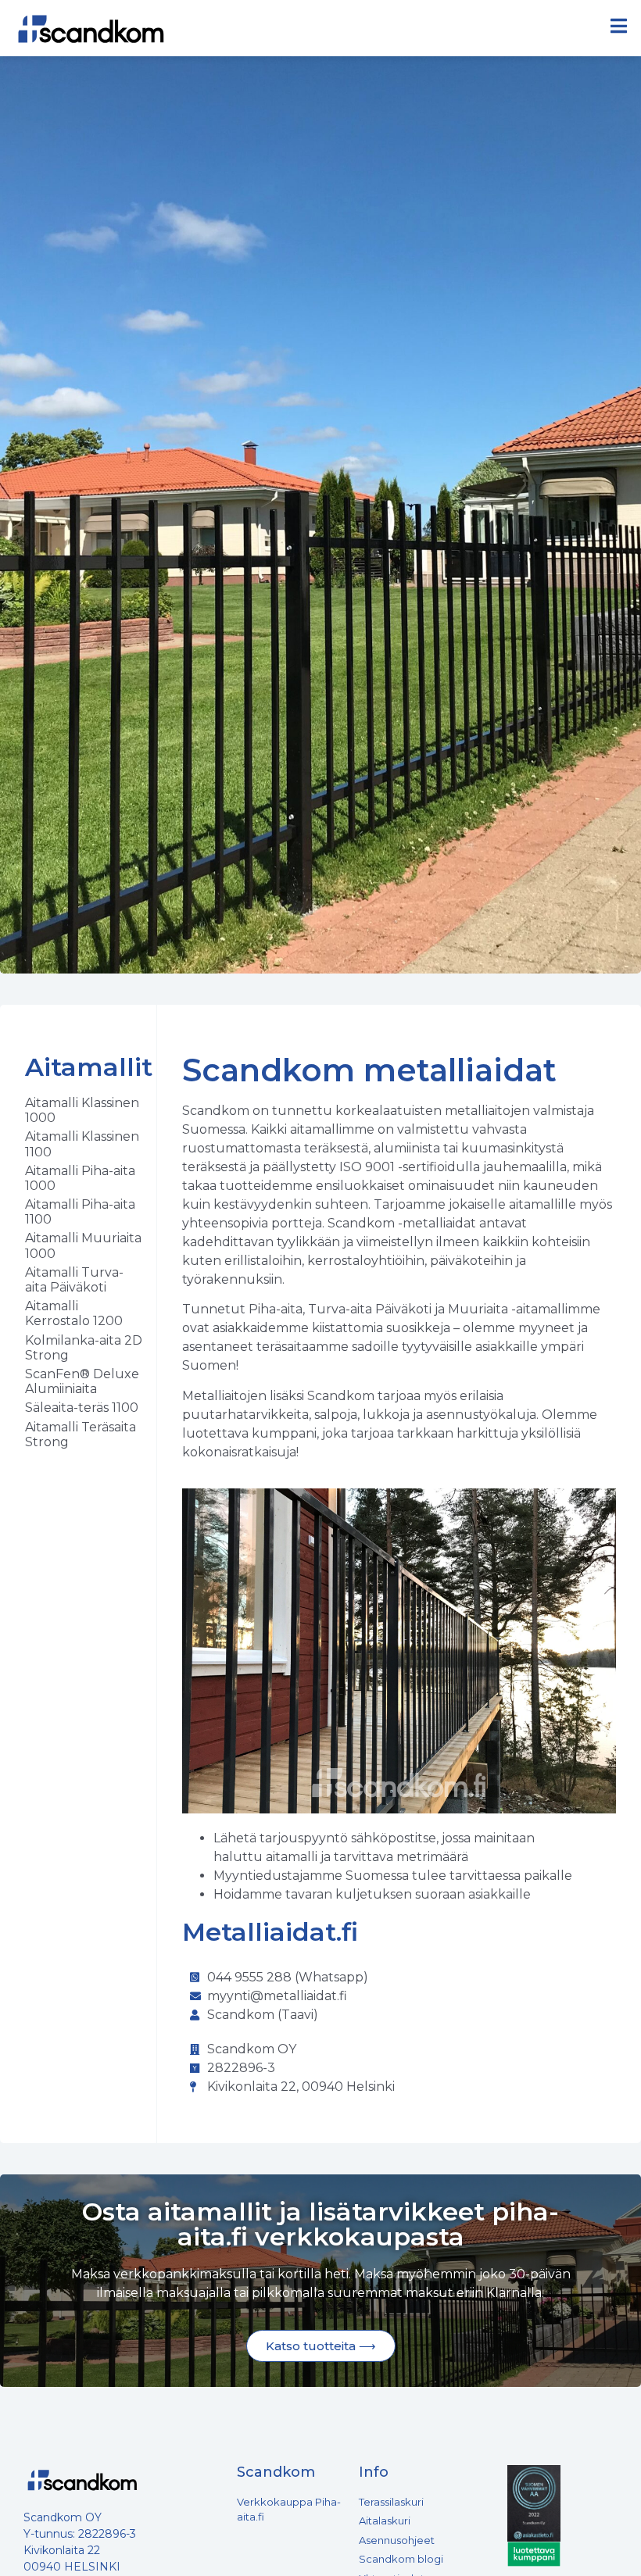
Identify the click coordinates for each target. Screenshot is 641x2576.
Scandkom (276, 2472)
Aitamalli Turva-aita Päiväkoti (74, 1280)
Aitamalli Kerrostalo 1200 (74, 1313)
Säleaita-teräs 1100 (82, 1408)
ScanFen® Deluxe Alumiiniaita (82, 1381)
